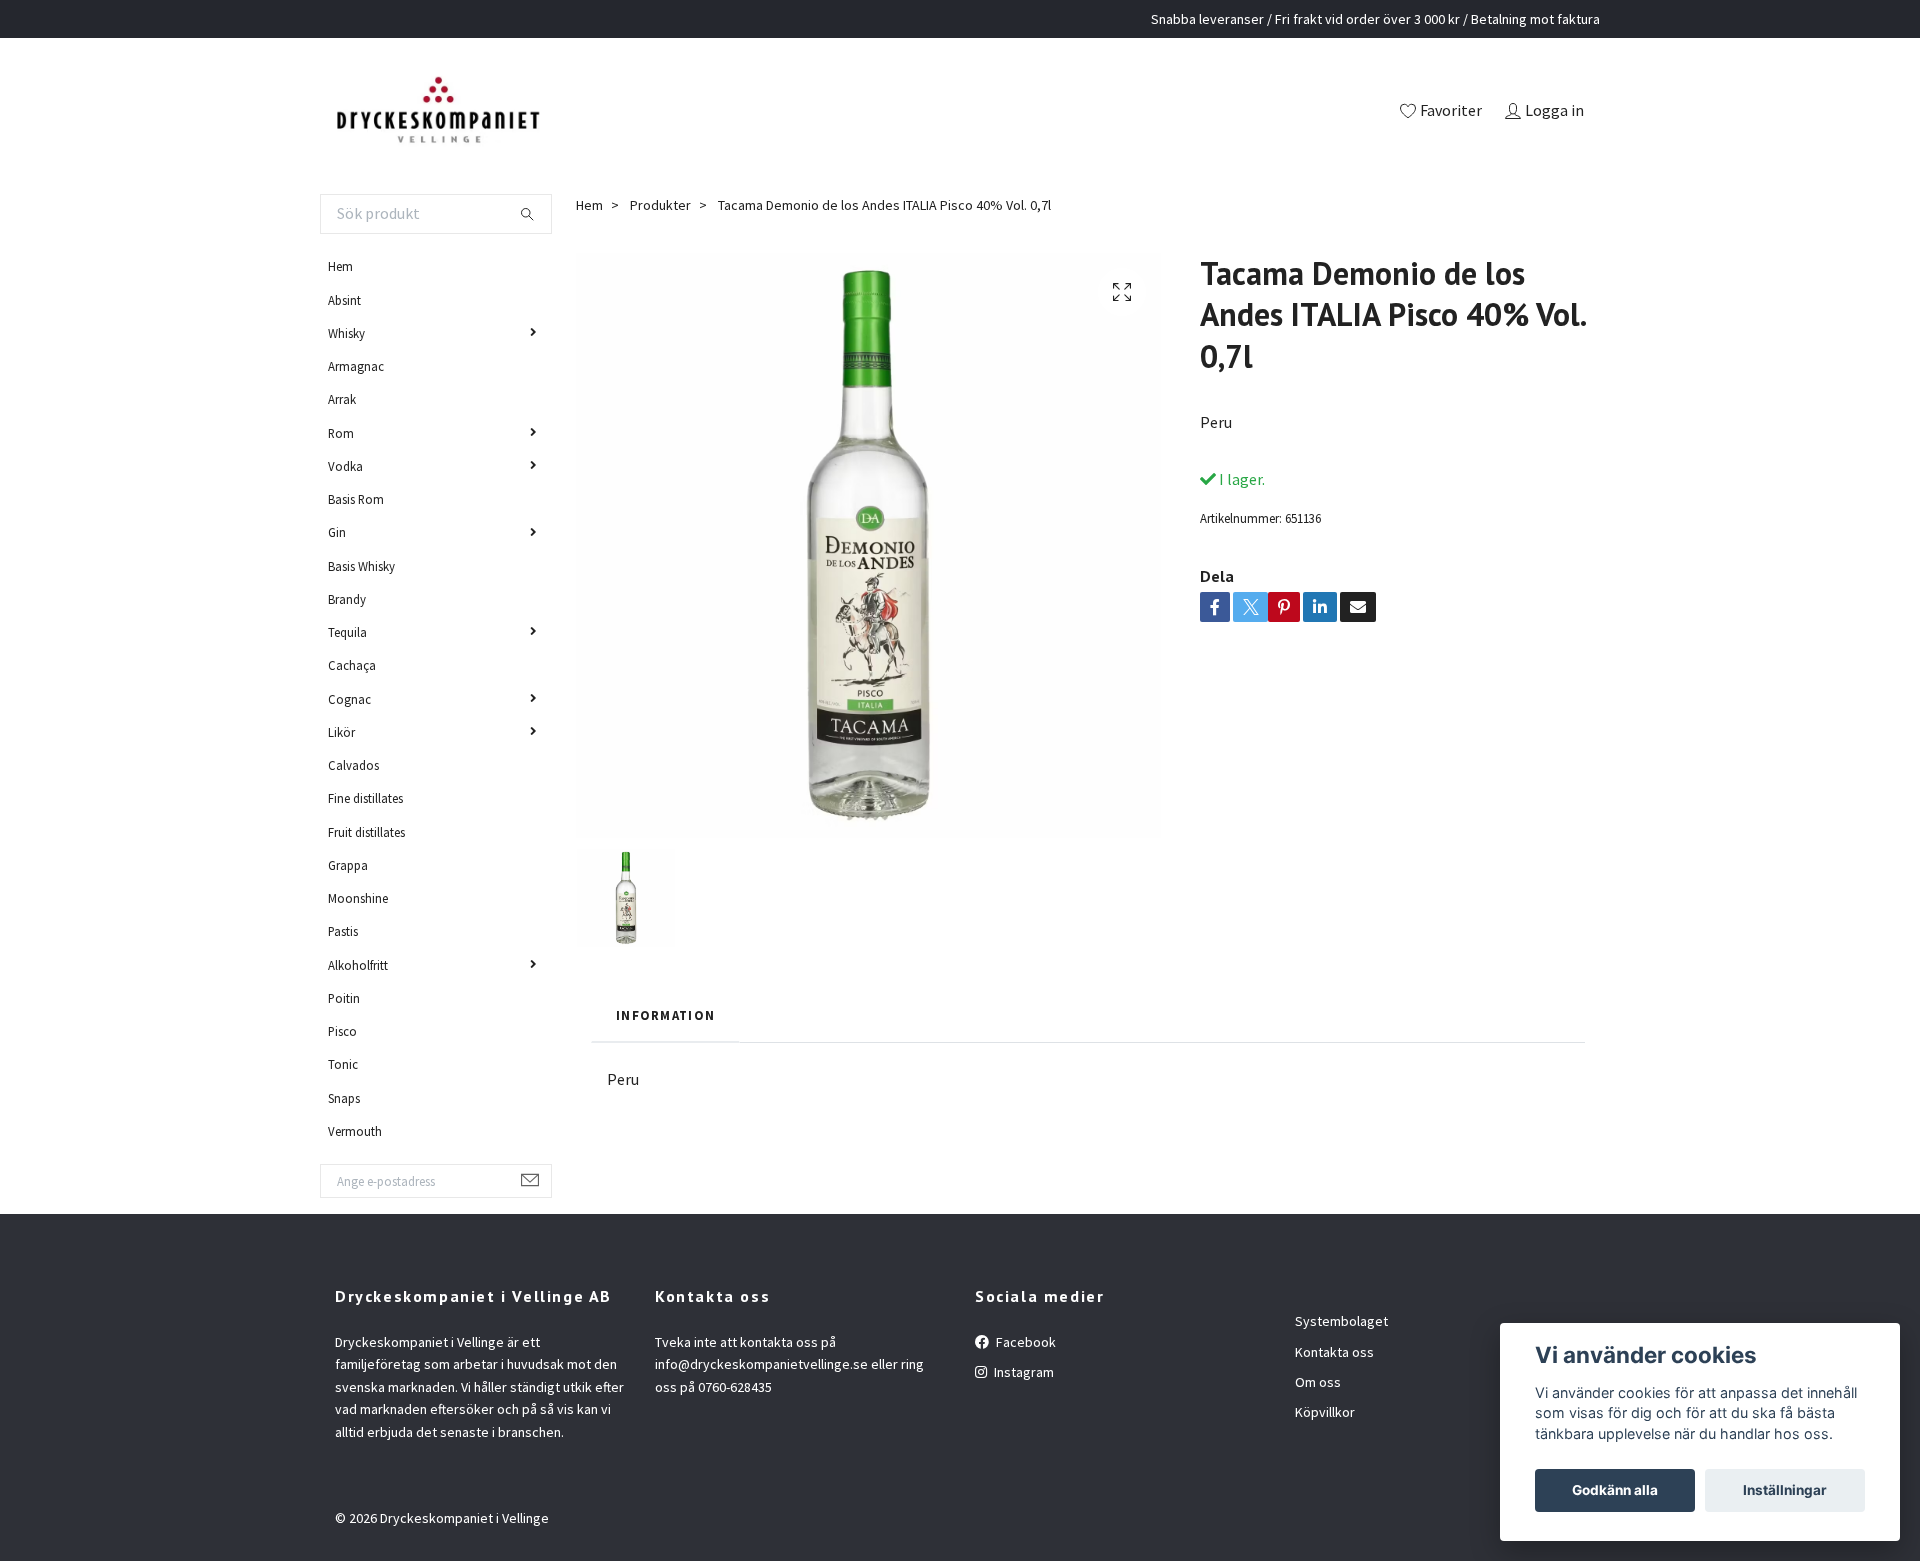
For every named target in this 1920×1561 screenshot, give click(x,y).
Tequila (347, 632)
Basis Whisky (361, 566)
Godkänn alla (1615, 1490)
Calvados (353, 765)
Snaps (344, 1098)
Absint (344, 300)
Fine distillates (365, 798)
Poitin (344, 998)
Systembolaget (1341, 1321)
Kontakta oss (1334, 1352)
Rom (341, 433)
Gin (337, 532)
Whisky (346, 333)
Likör (341, 732)
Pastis (343, 931)
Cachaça (352, 665)
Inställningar (1785, 1490)
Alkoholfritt (358, 965)
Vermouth (355, 1131)
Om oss (1318, 1382)
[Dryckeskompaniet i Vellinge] (437, 112)
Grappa (348, 865)
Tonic (343, 1064)
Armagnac (356, 366)
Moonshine (358, 898)
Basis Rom (356, 499)
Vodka (345, 466)
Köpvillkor (1325, 1412)
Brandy (347, 599)
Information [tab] (665, 1015)
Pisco (342, 1031)
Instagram (1022, 1372)
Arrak (342, 399)
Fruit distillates (366, 832)
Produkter (660, 205)
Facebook (1024, 1342)
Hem (340, 266)
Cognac (349, 699)
